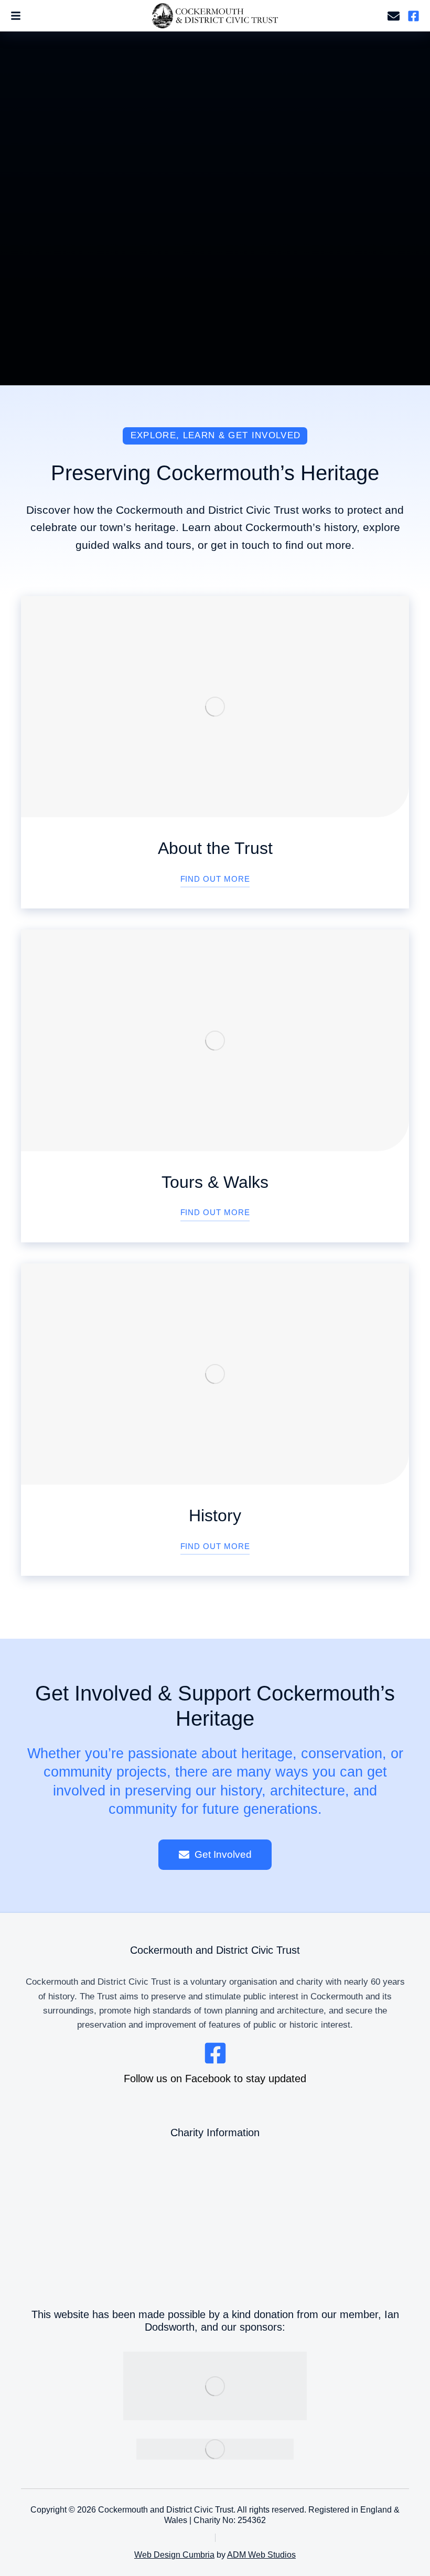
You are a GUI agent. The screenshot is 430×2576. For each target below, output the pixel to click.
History (215, 1516)
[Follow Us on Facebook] (413, 16)
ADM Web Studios (261, 2555)
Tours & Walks (215, 1182)
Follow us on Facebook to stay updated (215, 2079)
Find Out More (215, 879)
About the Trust (215, 848)
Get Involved (223, 1854)
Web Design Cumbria (174, 2555)
